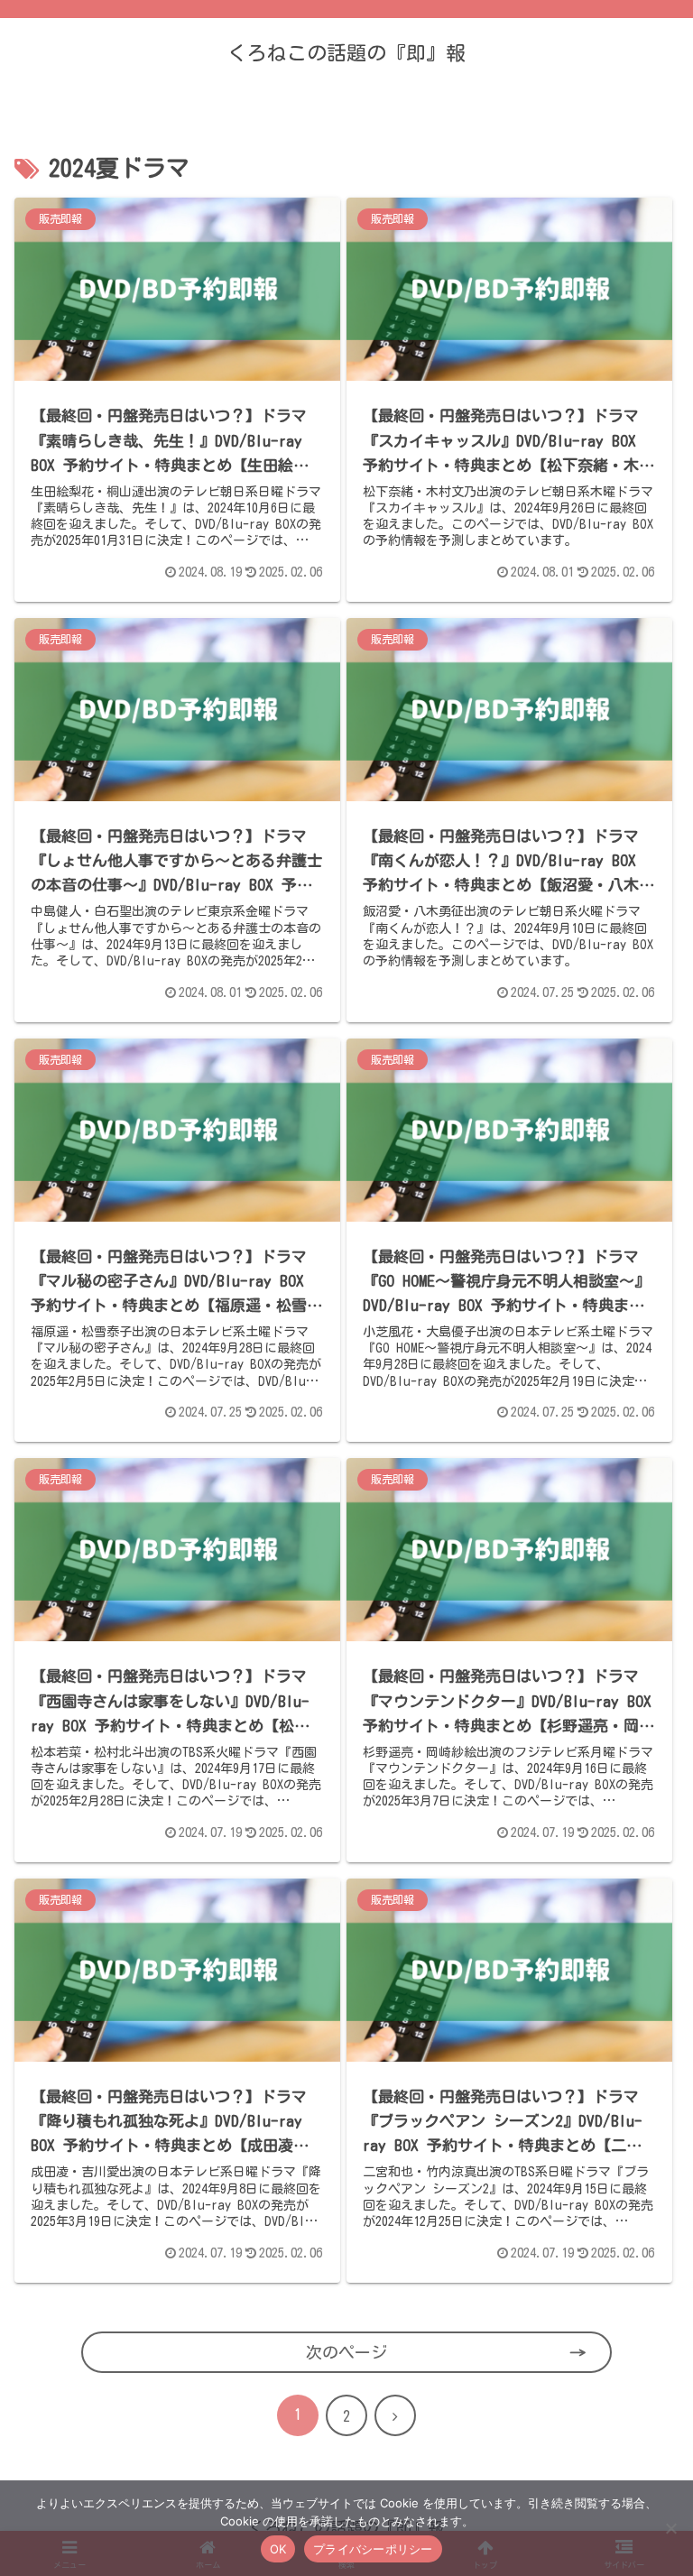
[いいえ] (670, 2528)
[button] (641, 2366)
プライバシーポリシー (373, 2549)
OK (278, 2549)
